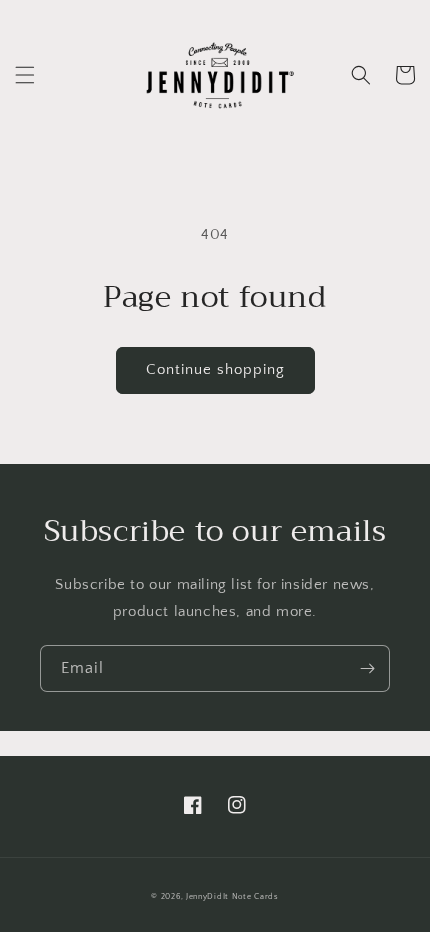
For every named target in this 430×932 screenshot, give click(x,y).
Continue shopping (215, 369)
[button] (25, 75)
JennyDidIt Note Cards (232, 896)
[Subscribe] (367, 668)
